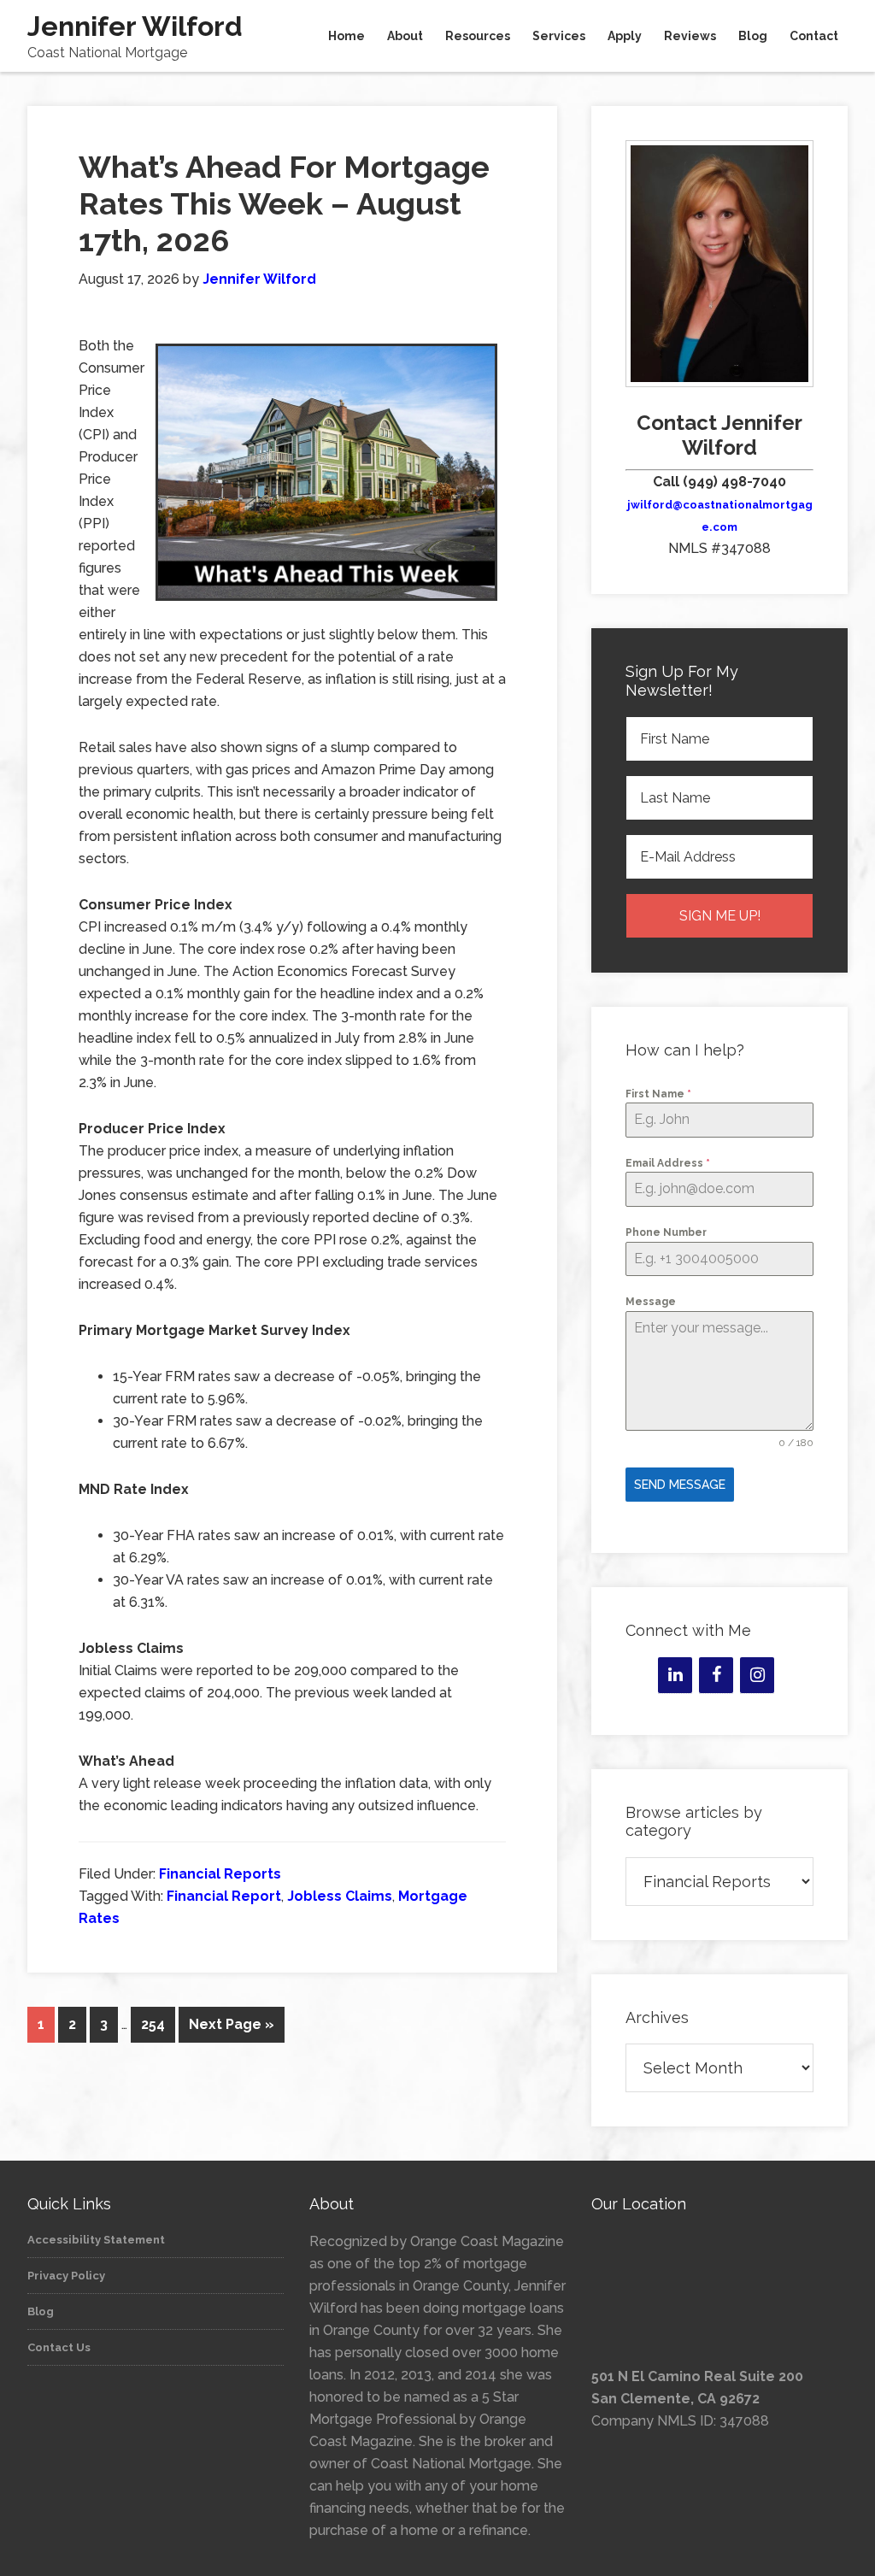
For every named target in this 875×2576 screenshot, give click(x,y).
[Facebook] (716, 1675)
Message (651, 1302)
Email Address (668, 1163)
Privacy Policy (66, 2276)
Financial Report (224, 1896)
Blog (41, 2311)
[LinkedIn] (675, 1675)
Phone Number (666, 1232)
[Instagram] (757, 1675)
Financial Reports (220, 1874)
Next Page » (232, 2024)
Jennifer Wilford (135, 26)
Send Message (680, 1485)
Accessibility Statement (96, 2240)
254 (153, 2024)
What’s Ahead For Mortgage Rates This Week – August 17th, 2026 (284, 203)
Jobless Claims (340, 1896)
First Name (658, 1094)
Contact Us (59, 2347)
